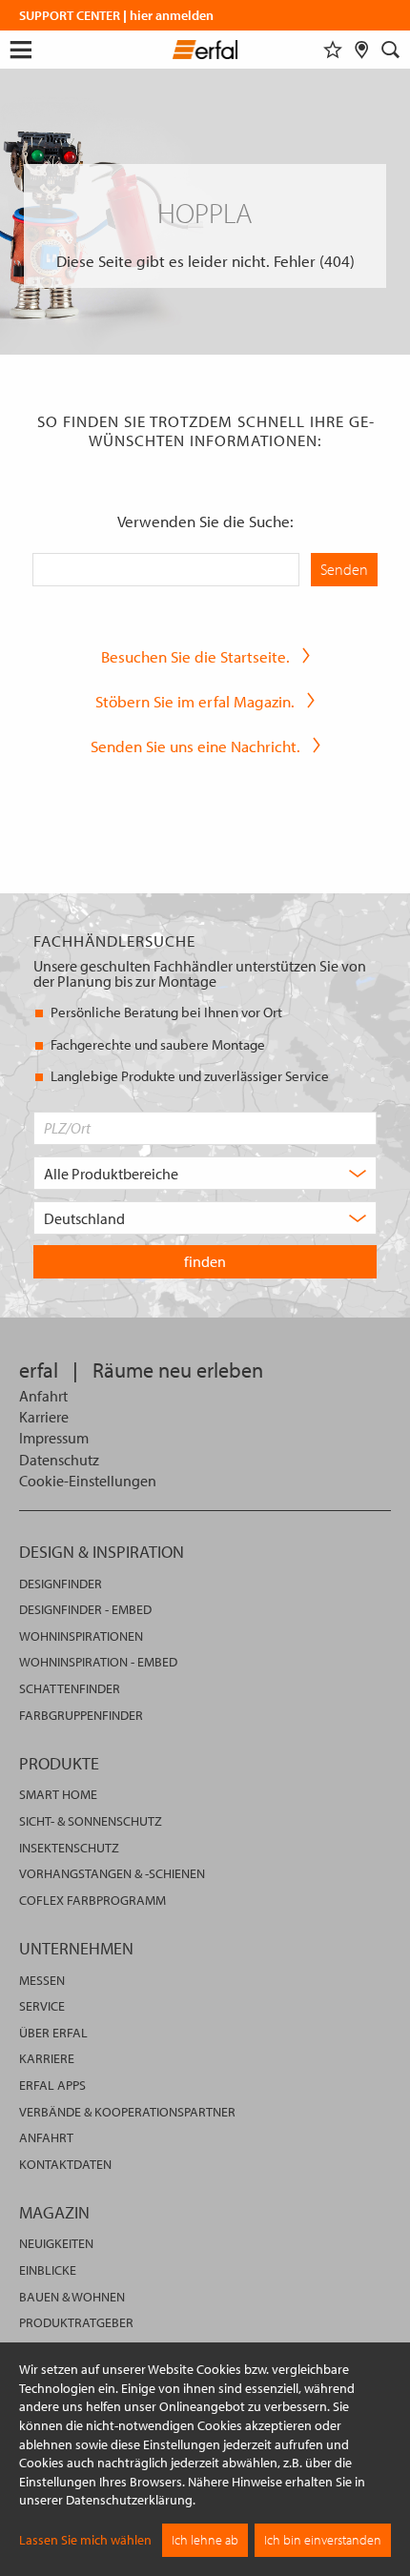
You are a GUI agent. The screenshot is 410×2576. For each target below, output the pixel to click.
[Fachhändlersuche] (362, 50)
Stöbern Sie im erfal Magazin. (195, 701)
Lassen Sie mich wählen (85, 2540)
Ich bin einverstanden (323, 2540)
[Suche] (391, 50)
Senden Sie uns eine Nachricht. (195, 746)
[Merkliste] (333, 50)
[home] (205, 52)
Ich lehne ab (205, 2540)
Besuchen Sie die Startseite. (195, 656)
